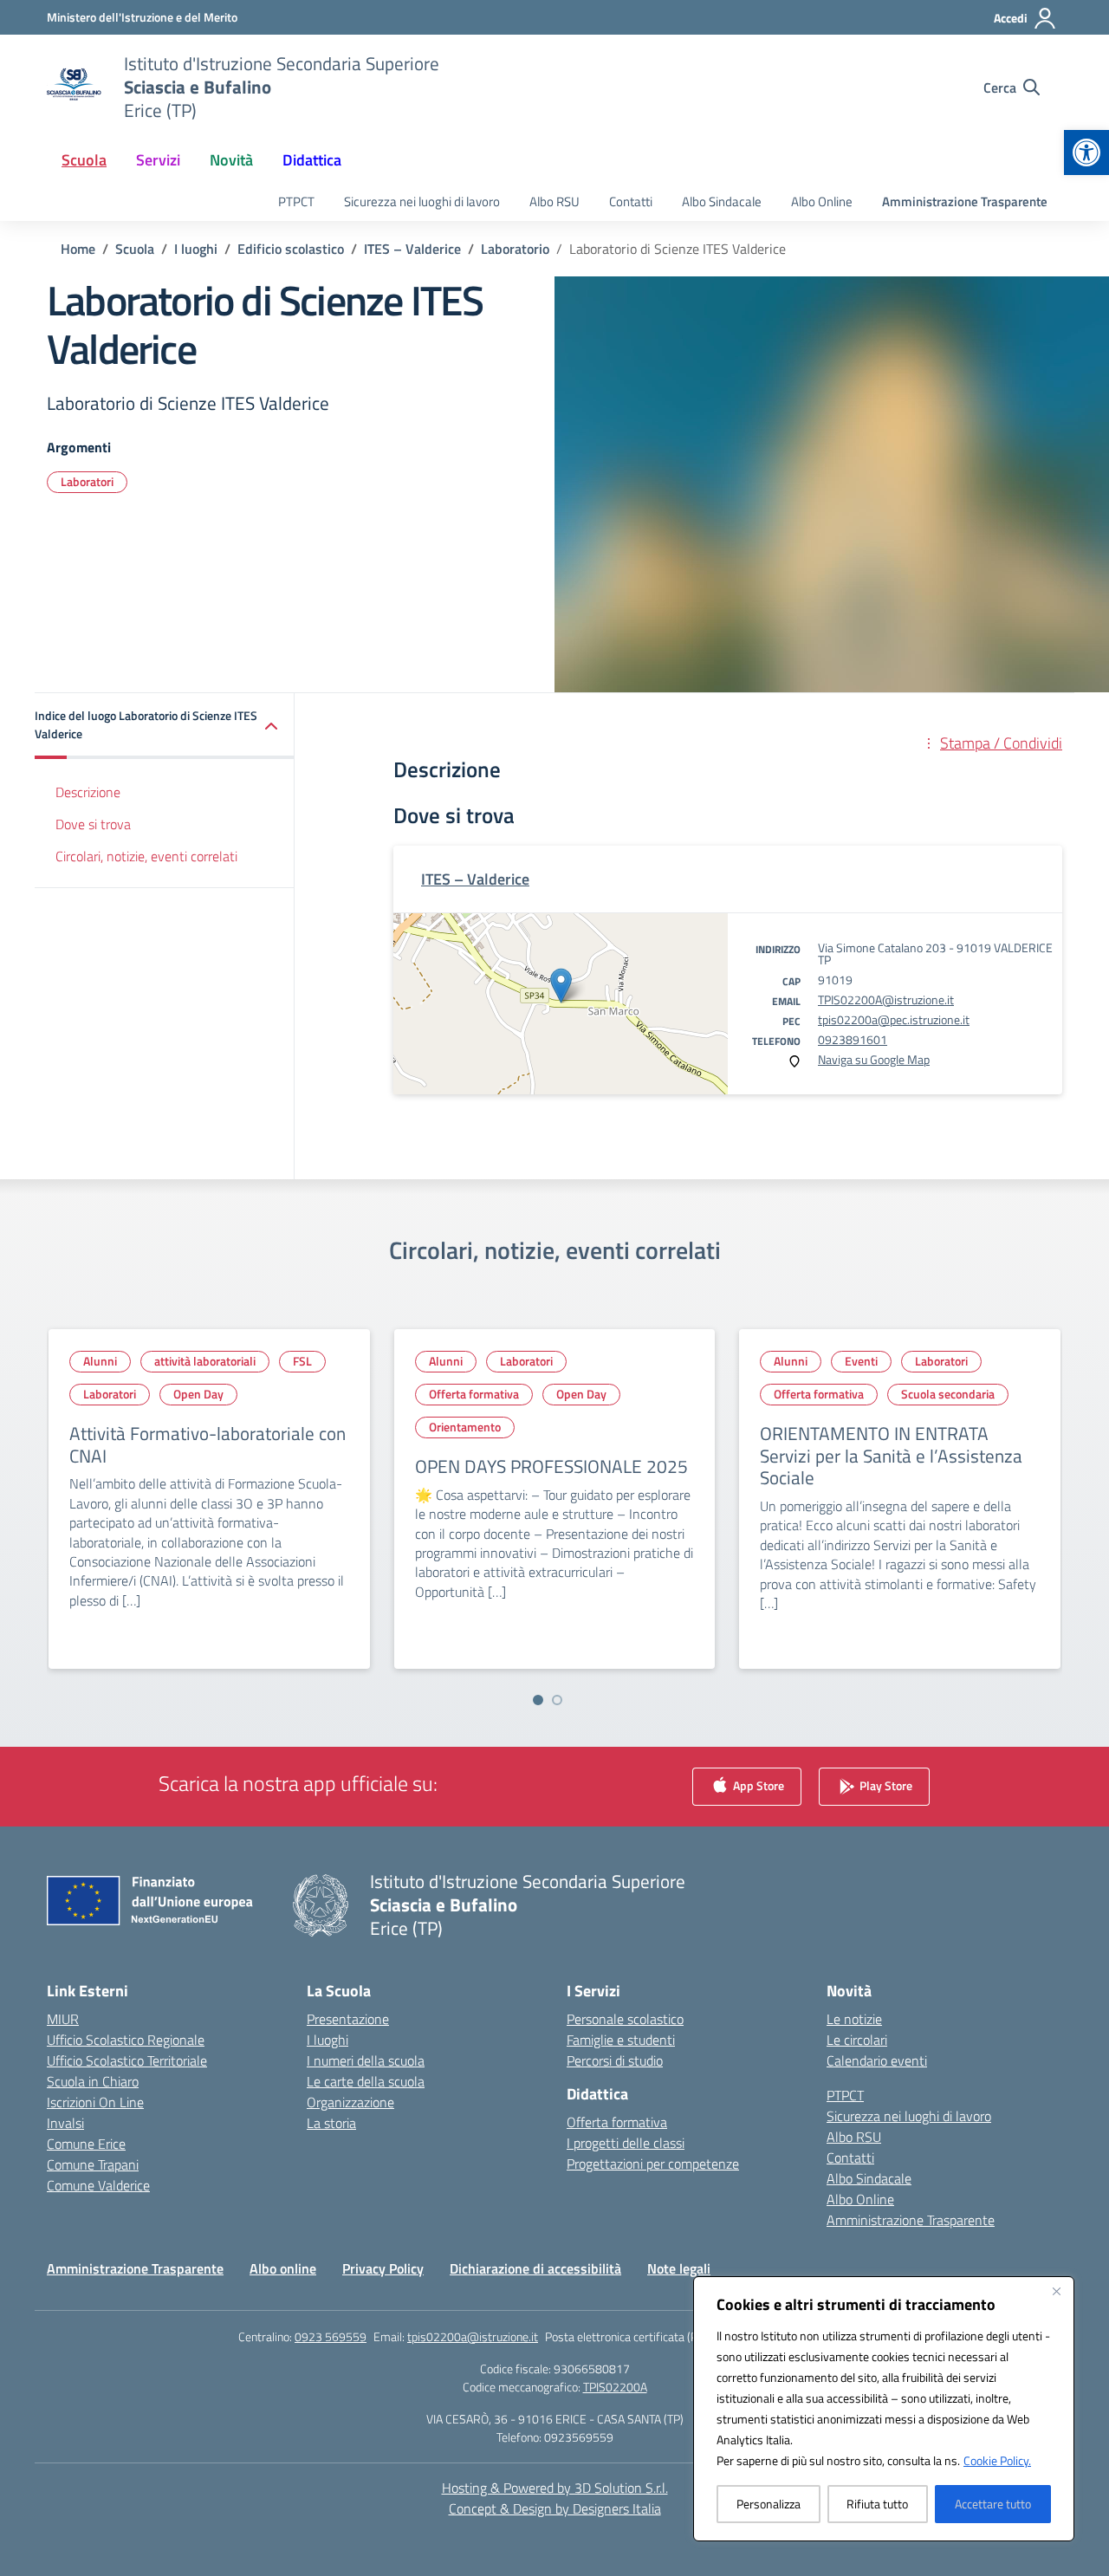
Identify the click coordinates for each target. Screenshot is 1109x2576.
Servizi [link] (158, 160)
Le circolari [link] (857, 2040)
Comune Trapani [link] (93, 2164)
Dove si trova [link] (93, 824)
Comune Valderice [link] (98, 2185)
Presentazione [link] (348, 2019)
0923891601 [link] (853, 1039)
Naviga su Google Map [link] (874, 1059)
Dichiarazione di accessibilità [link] (535, 2268)
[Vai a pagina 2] (557, 1700)
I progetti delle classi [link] (626, 2143)
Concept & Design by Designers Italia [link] (555, 2508)
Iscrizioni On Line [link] (95, 2102)
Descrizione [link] (88, 792)
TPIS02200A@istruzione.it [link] (886, 999)
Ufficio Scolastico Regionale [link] (126, 2040)
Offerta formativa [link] (474, 1394)
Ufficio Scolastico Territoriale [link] (127, 2060)
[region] (884, 2409)
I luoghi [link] (328, 2040)
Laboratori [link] (87, 481)
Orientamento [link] (465, 1427)
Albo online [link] (283, 2268)
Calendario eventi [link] (877, 2060)
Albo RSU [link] (554, 201)
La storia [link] (331, 2123)
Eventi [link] (861, 1361)
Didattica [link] (312, 160)
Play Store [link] (885, 1785)
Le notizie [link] (854, 2019)
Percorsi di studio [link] (615, 2060)
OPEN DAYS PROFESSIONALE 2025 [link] (551, 1466)
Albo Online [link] (822, 201)
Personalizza (769, 2504)
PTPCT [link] (296, 201)
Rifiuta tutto (877, 2504)
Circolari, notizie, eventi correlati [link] (146, 856)
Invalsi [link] (65, 2123)
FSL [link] (302, 1361)
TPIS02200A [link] (615, 2387)
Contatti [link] (631, 201)
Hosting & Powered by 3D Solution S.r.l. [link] (555, 2488)
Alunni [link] (100, 1361)
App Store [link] (757, 1785)
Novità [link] (231, 160)
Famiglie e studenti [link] (621, 2040)
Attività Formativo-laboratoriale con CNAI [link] (208, 1444)
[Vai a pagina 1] (538, 1700)
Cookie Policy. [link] (997, 2460)
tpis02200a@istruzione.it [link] (473, 2336)
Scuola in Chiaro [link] (93, 2081)
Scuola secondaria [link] (948, 1394)
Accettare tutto (993, 2504)
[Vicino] (1056, 2291)
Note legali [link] (679, 2268)
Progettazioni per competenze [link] (653, 2164)
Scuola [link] (84, 160)
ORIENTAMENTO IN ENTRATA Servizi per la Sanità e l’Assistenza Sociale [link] (891, 1455)
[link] (1086, 152)
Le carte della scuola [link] (366, 2081)
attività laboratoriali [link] (205, 1361)
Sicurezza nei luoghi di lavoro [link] (422, 201)
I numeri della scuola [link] (366, 2060)
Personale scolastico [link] (625, 2019)
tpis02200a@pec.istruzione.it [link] (894, 1019)
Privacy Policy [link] (383, 2268)
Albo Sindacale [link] (722, 201)
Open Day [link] (198, 1394)
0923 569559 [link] (331, 2336)
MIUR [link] (63, 2019)
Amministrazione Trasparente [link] (965, 201)
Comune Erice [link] (86, 2144)
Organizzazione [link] (350, 2102)
